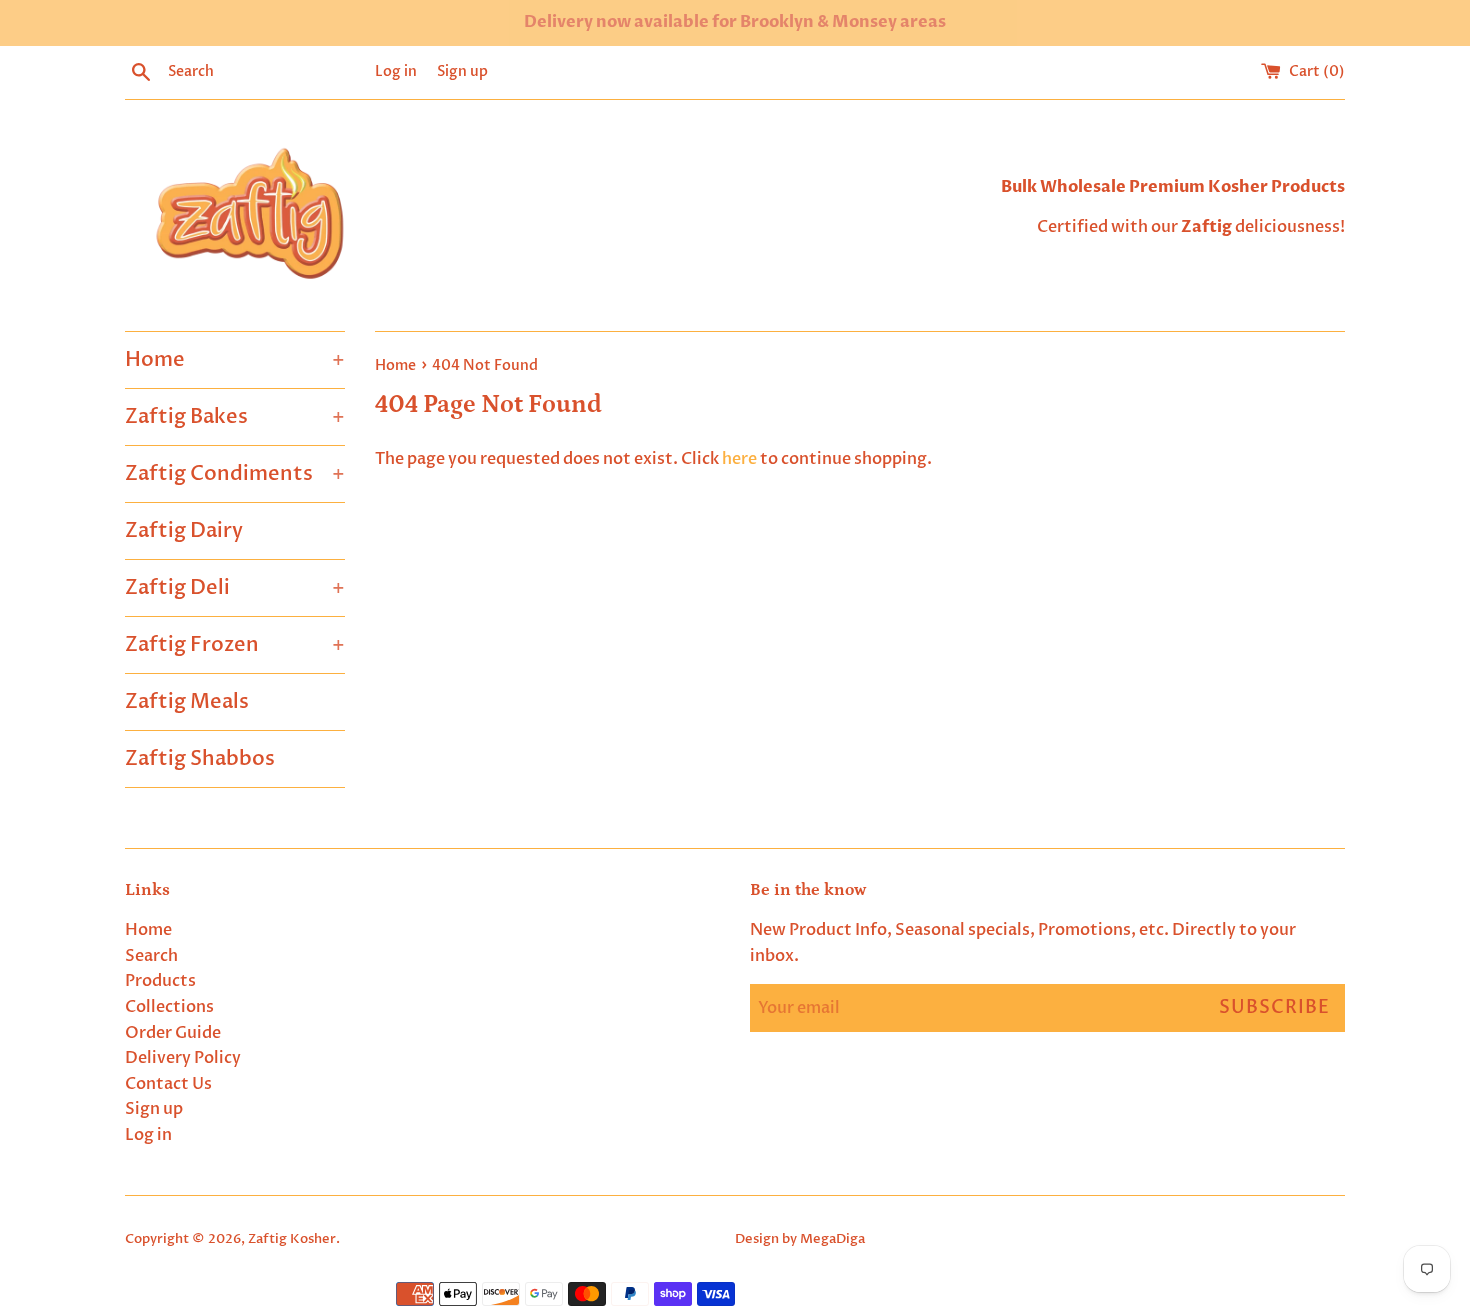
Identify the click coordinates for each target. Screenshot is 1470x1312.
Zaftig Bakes (235, 416)
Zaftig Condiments (235, 473)
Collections (169, 1007)
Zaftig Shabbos (200, 758)
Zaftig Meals (187, 701)
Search (151, 956)
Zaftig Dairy (184, 530)
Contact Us (168, 1084)
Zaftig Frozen (235, 644)
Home (235, 359)
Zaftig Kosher (292, 1239)
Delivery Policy (183, 1058)
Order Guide (173, 1033)
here (739, 459)
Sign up (462, 71)
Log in (396, 71)
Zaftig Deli (235, 587)
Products (160, 981)
